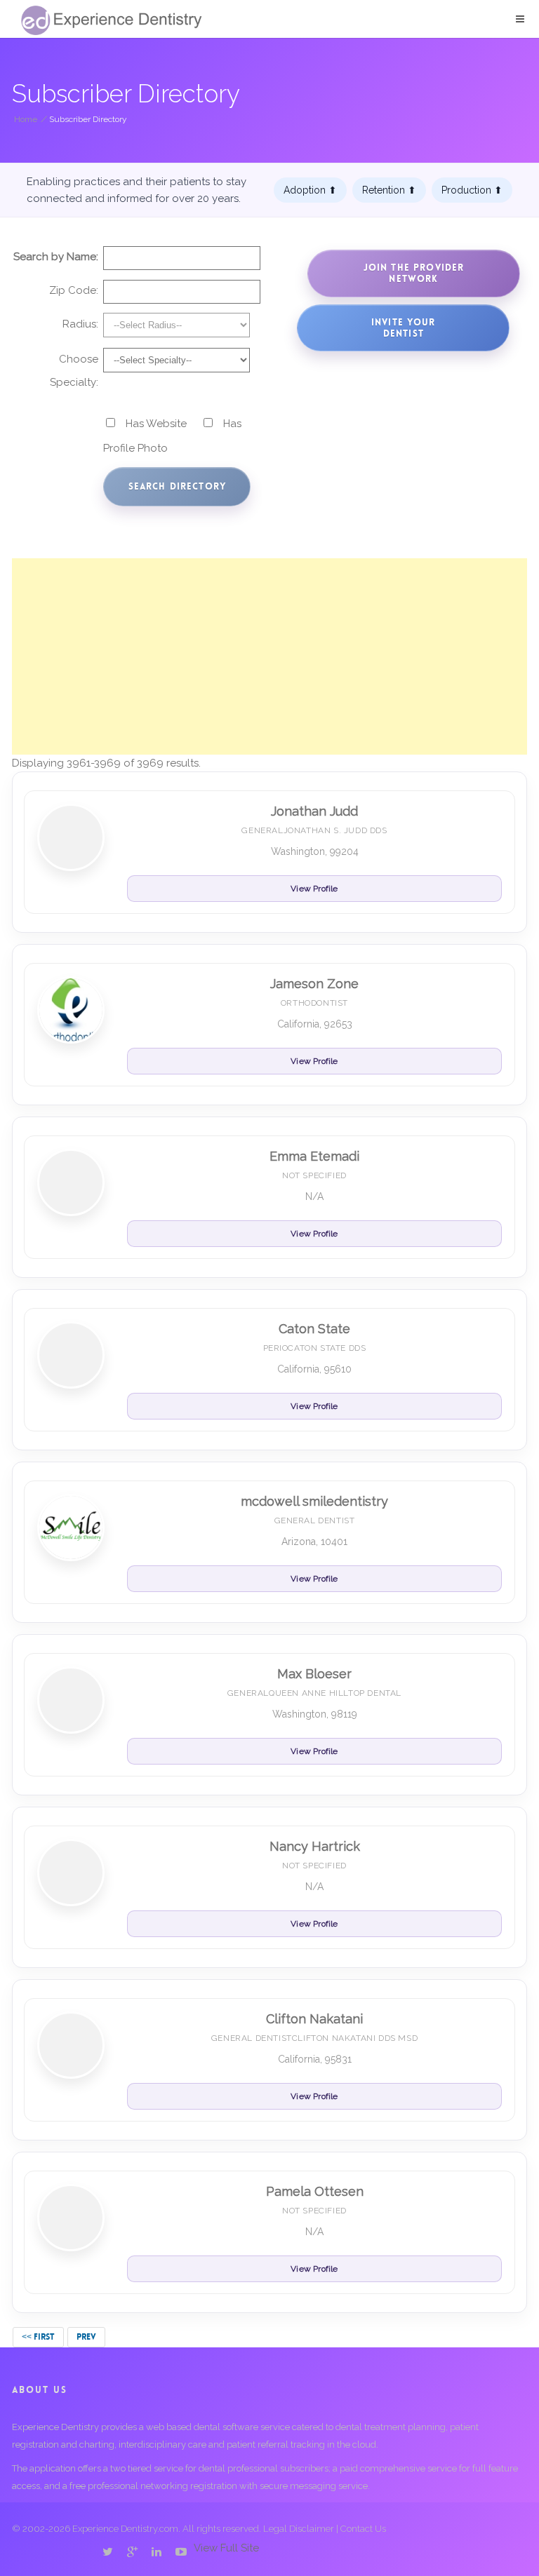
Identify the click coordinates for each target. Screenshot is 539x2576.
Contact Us (363, 2529)
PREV (86, 2337)
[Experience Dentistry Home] (112, 20)
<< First (38, 2337)
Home (26, 119)
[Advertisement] (269, 656)
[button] (520, 19)
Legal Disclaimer (299, 2529)
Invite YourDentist (404, 328)
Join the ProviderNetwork (414, 273)
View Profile (314, 889)
